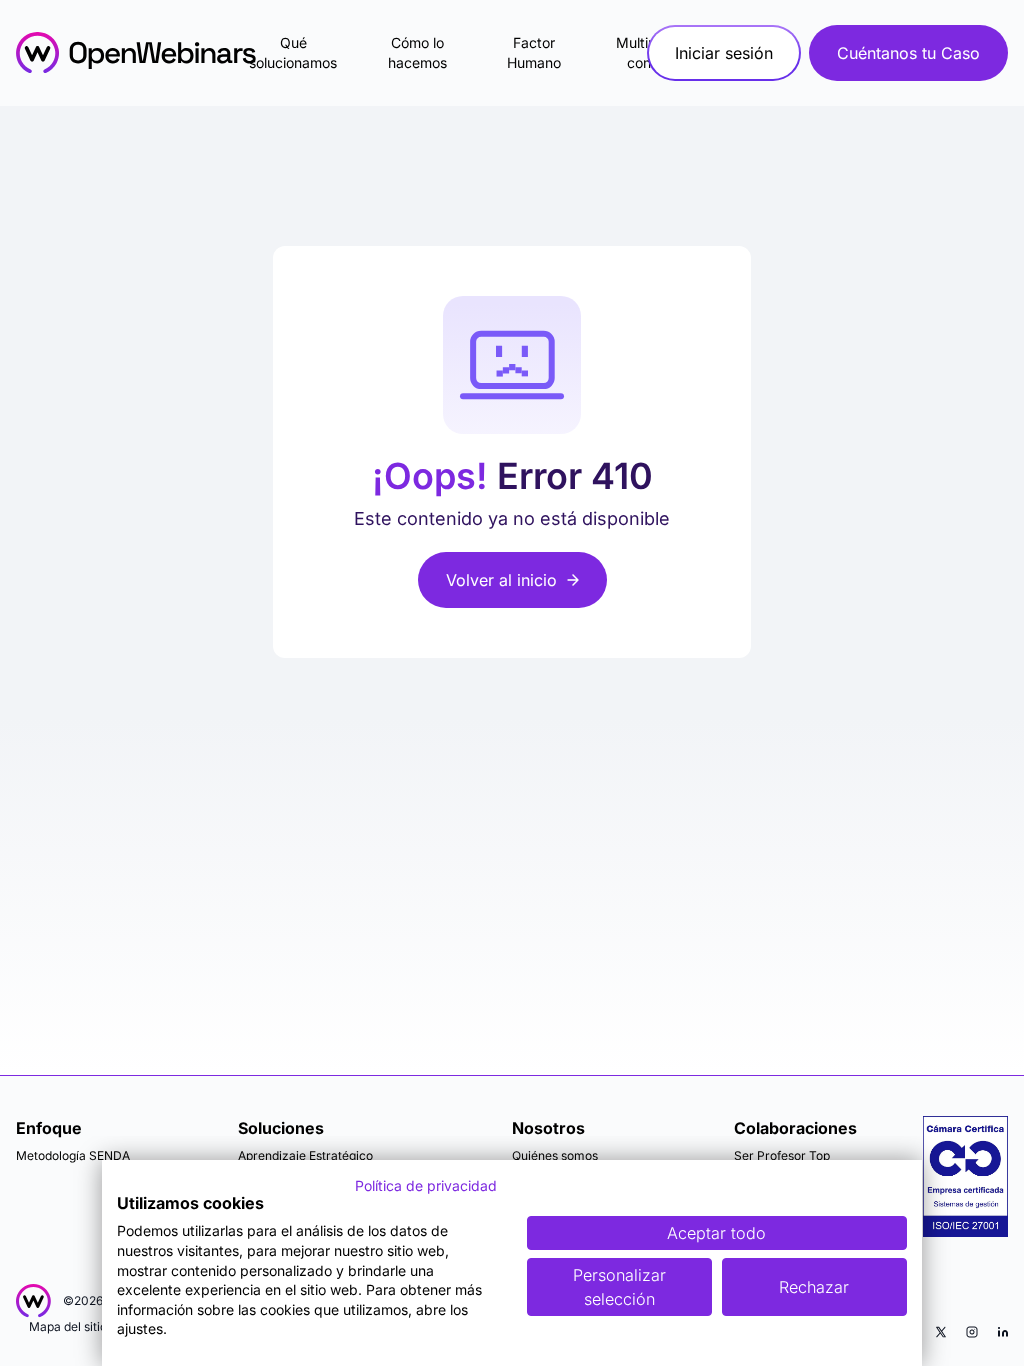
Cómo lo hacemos (417, 52)
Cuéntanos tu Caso (908, 53)
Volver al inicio (501, 580)
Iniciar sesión (724, 53)
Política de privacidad (426, 1185)
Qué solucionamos (293, 52)
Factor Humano (534, 52)
